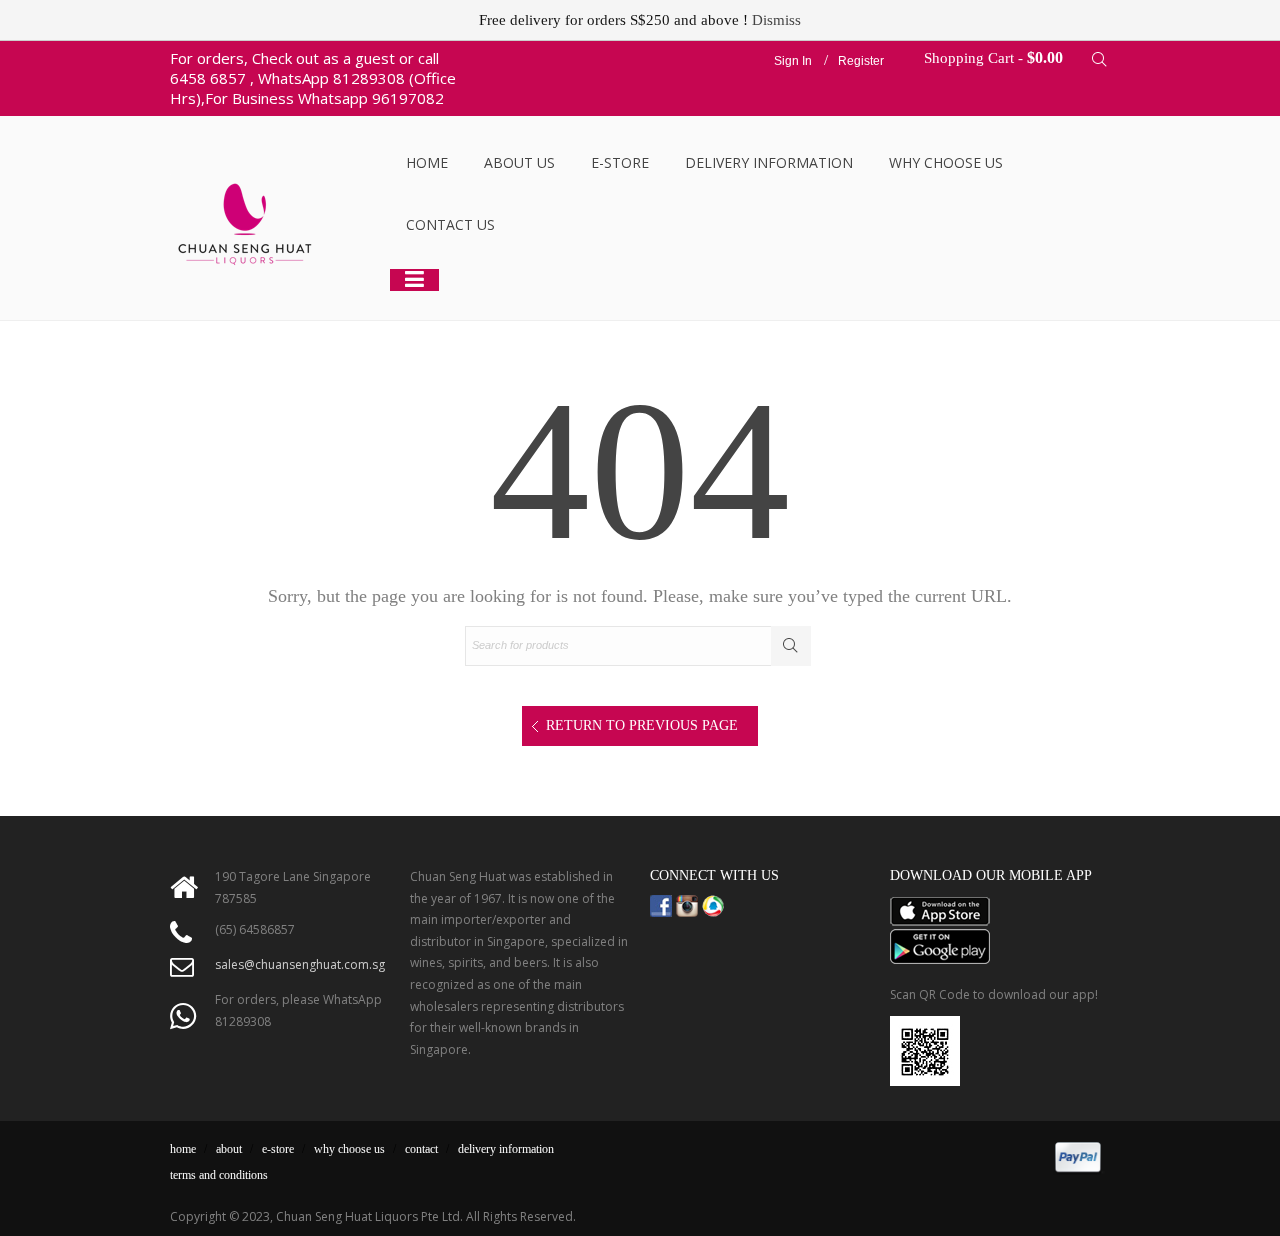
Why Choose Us (946, 162)
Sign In (793, 61)
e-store (278, 1149)
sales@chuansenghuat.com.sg (300, 964)
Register (861, 61)
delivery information (506, 1149)
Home (427, 162)
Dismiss (776, 20)
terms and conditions (219, 1175)
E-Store (620, 162)
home (183, 1149)
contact (421, 1149)
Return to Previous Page (642, 725)
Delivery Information (769, 162)
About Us (519, 162)
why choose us (349, 1149)
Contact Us (450, 224)
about (229, 1149)
